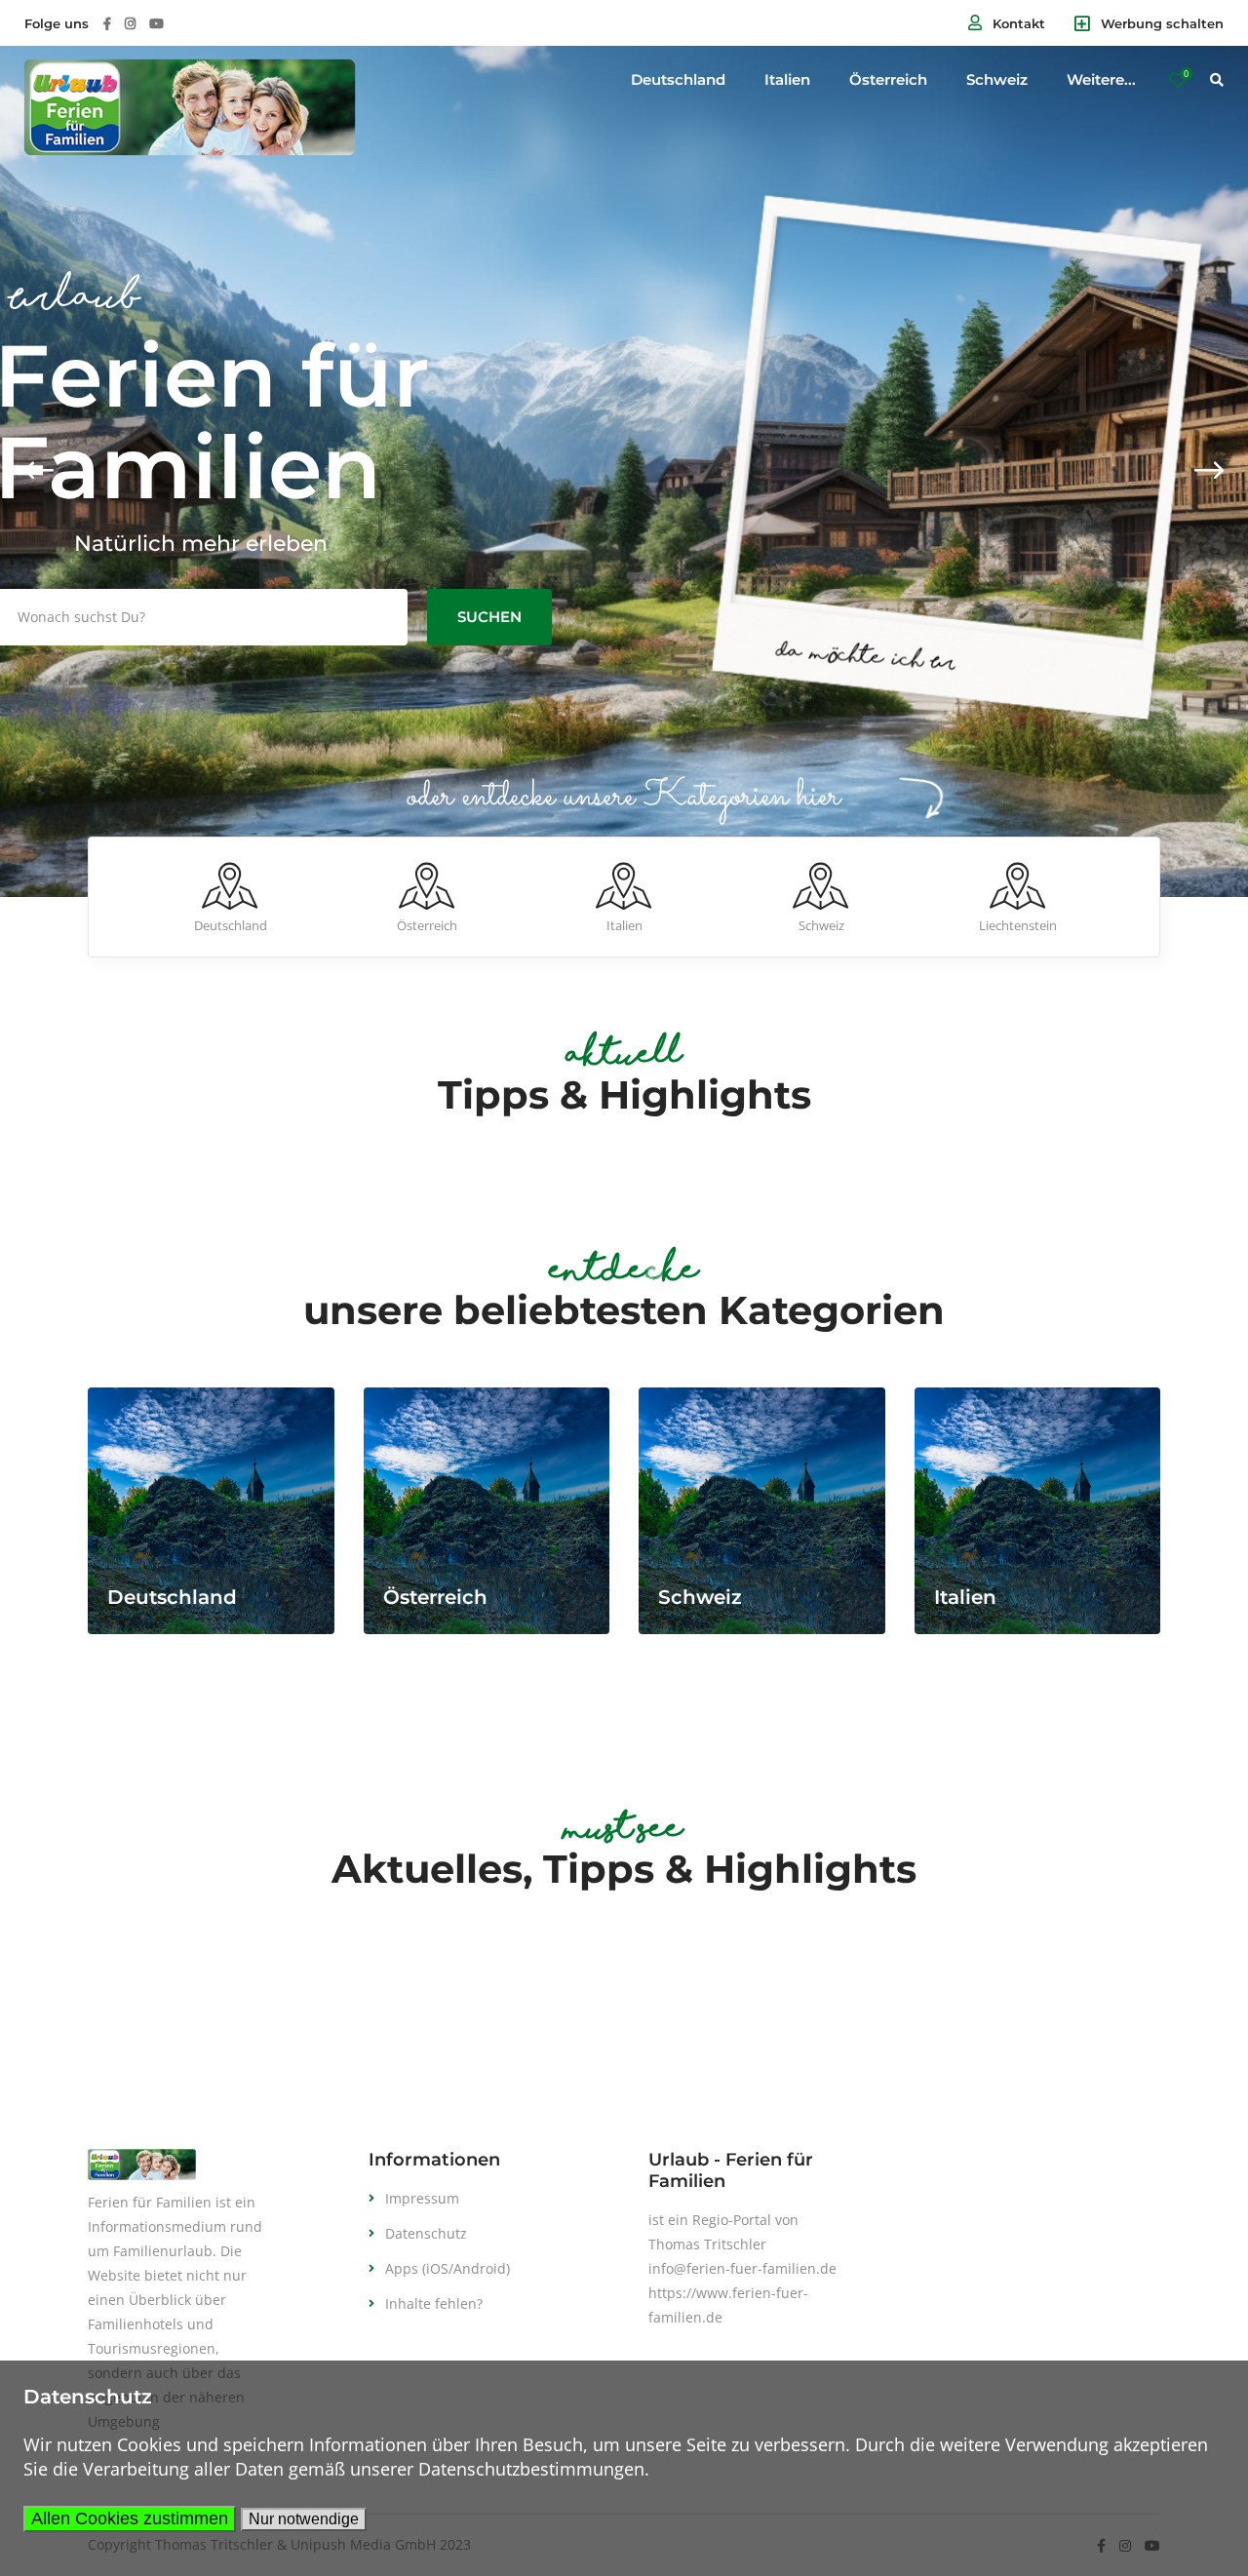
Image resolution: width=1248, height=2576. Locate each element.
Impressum (422, 2198)
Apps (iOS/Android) (448, 2268)
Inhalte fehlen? (434, 2303)
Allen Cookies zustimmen (130, 2518)
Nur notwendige (304, 2519)
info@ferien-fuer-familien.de (742, 2268)
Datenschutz (426, 2233)
